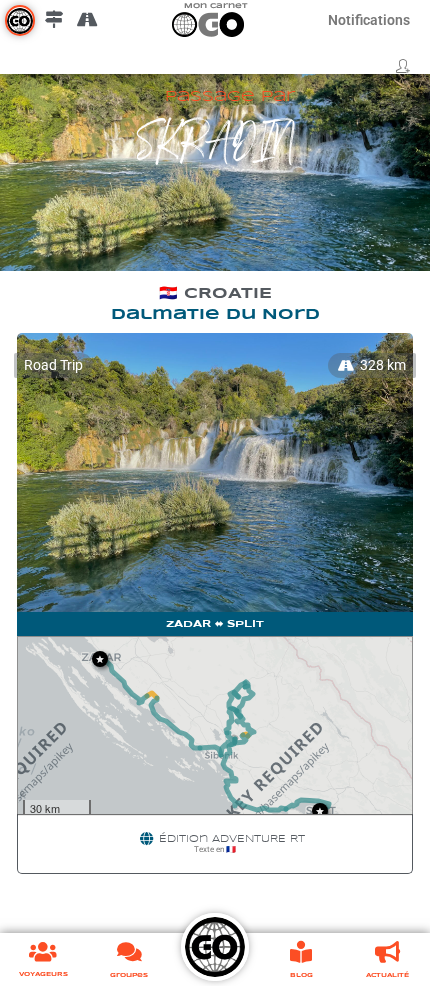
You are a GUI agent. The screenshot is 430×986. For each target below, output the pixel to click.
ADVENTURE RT (258, 839)
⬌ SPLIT (239, 624)
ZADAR (188, 624)
